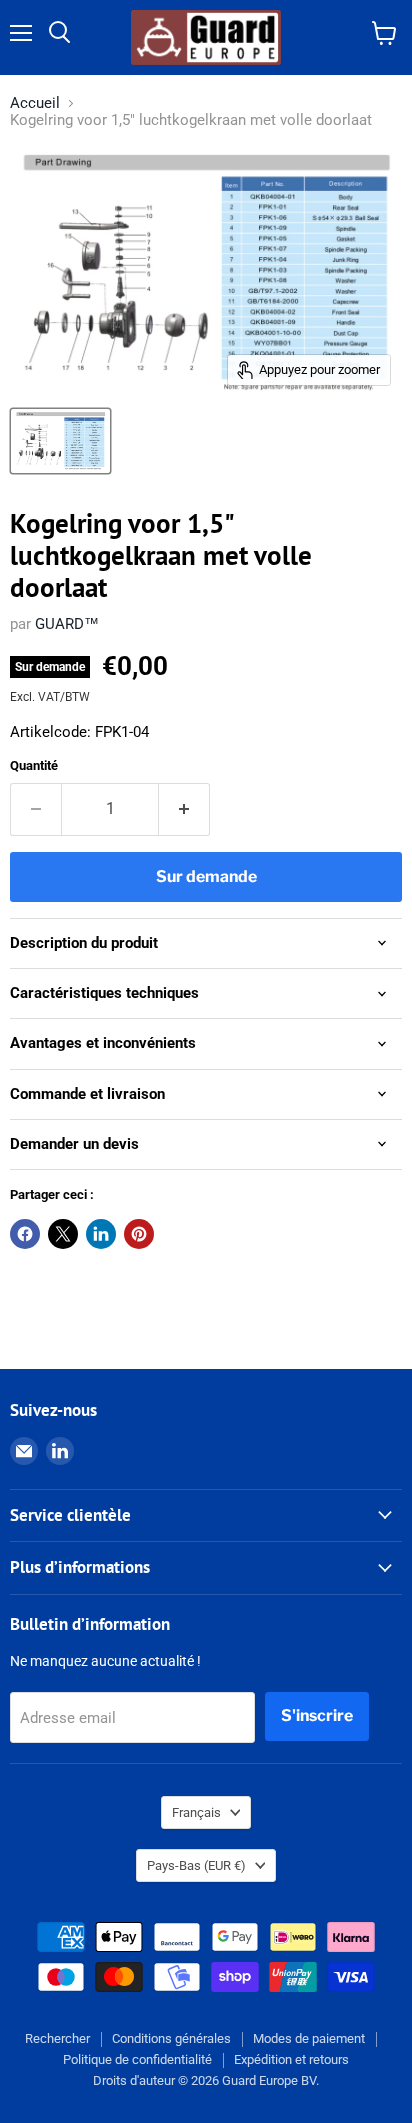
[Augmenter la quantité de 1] (184, 809)
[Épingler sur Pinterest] (139, 1234)
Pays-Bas (196, 1865)
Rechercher (57, 2038)
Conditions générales (171, 2038)
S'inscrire (317, 1715)
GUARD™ (67, 624)
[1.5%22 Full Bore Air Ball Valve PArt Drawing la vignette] (60, 441)
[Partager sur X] (63, 1234)
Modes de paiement (309, 2038)
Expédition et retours (291, 2059)
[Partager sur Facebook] (25, 1234)
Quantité (34, 765)
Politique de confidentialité (137, 2059)
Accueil (35, 103)
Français (196, 1812)
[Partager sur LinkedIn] (101, 1234)
